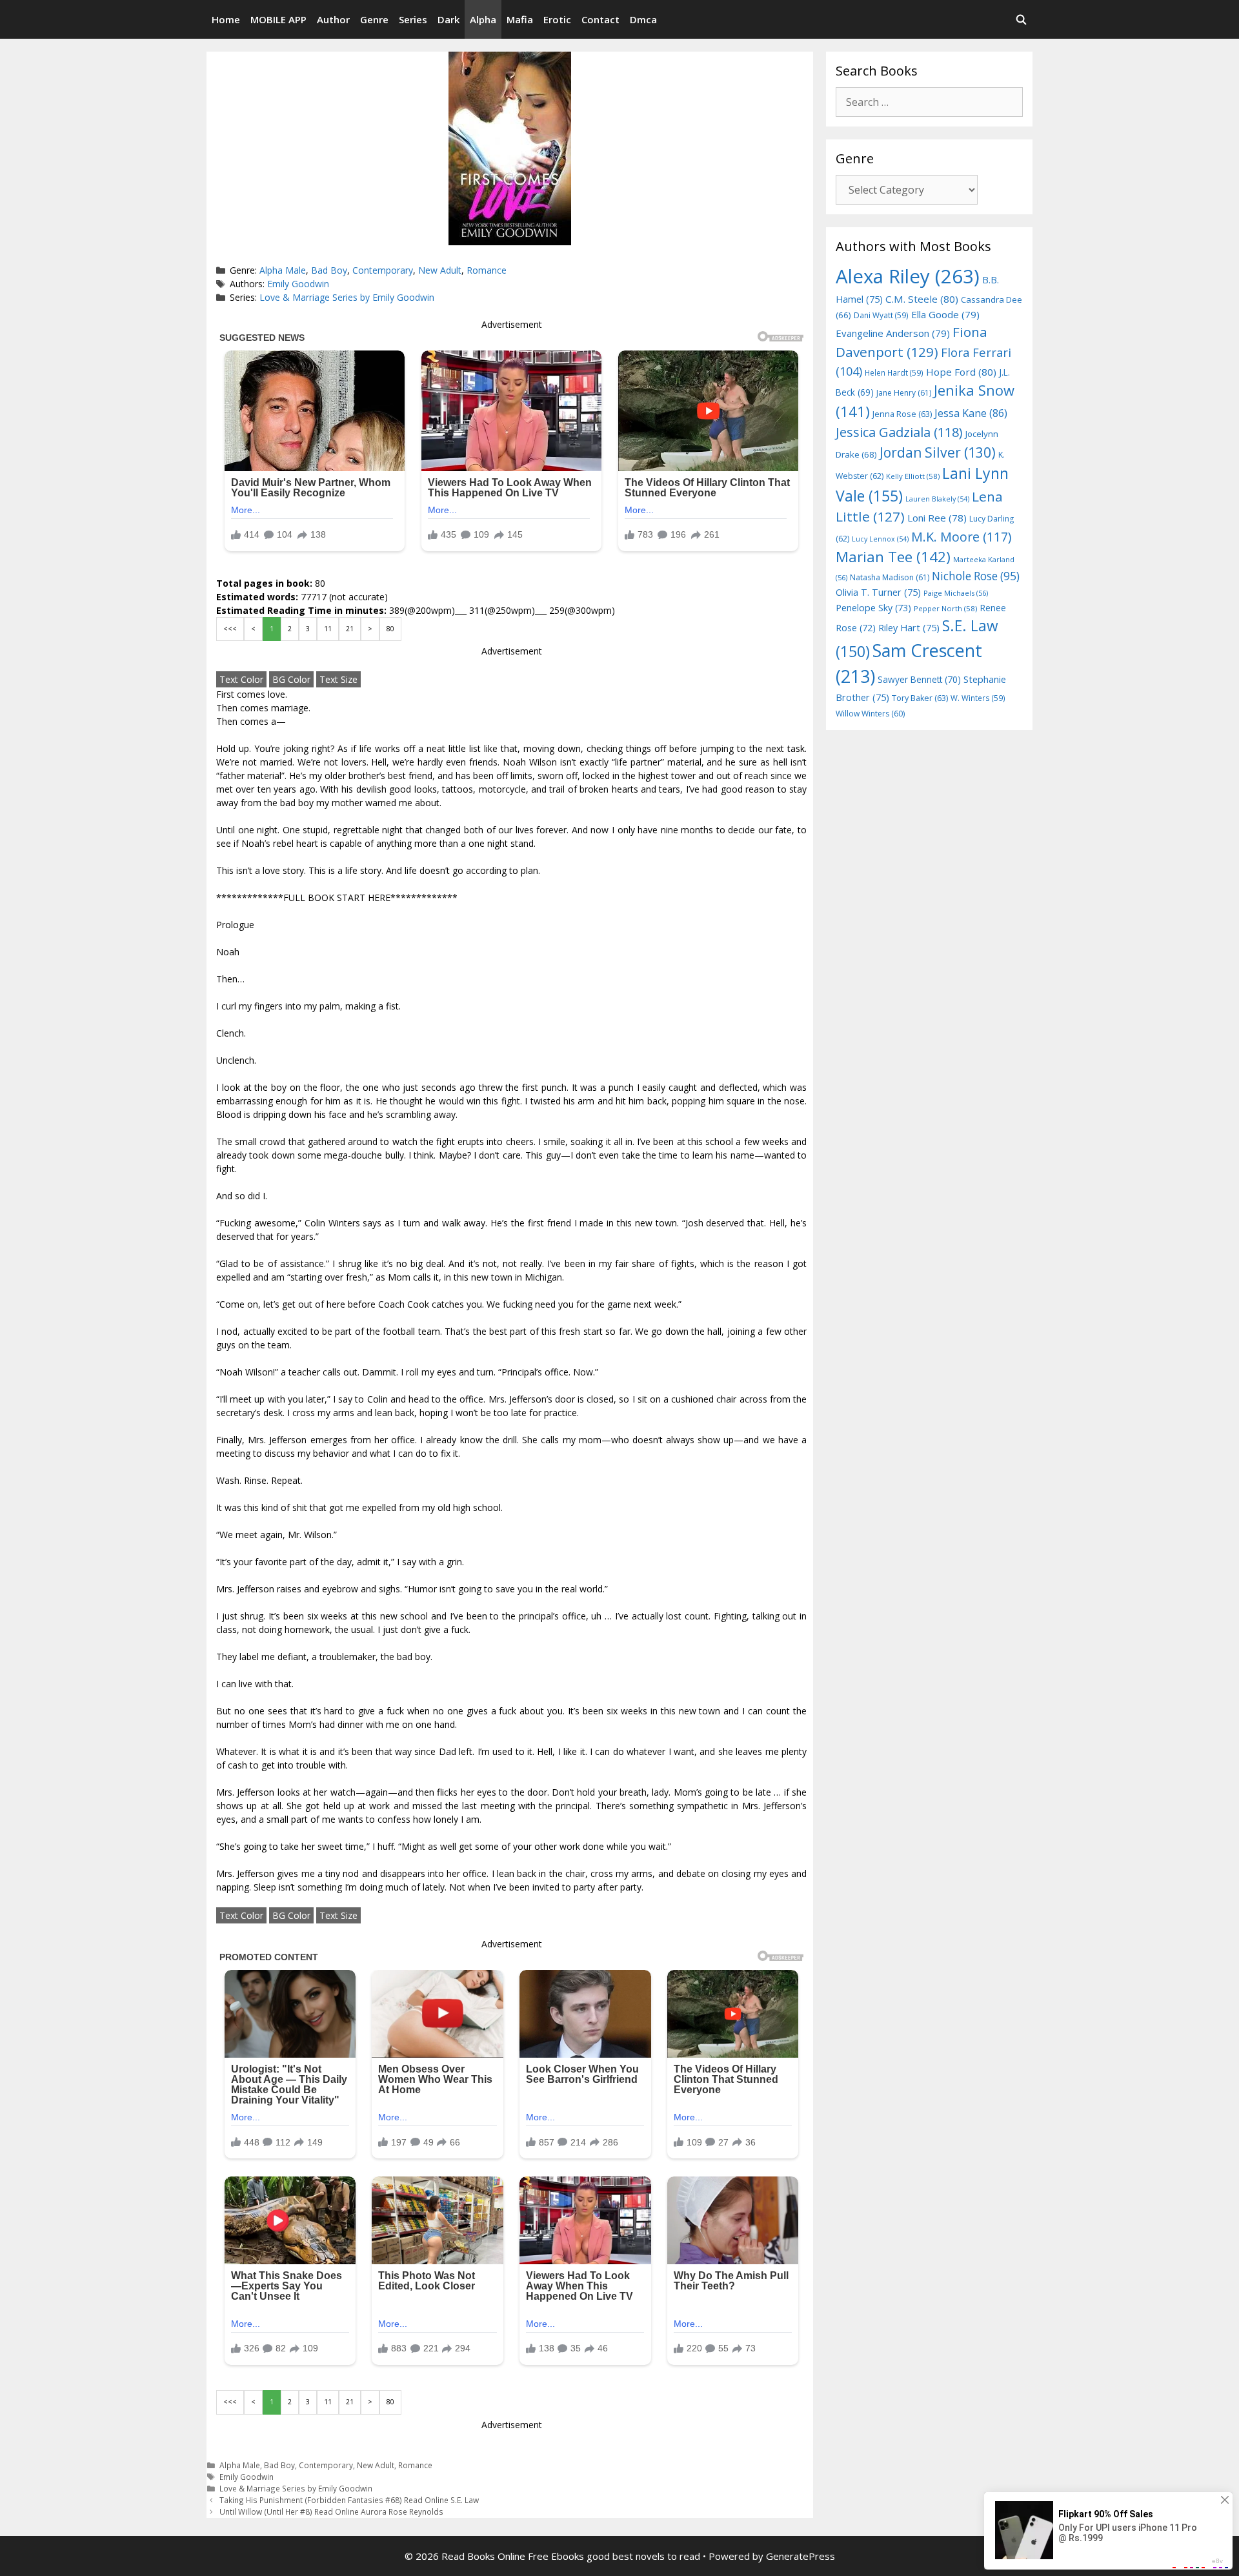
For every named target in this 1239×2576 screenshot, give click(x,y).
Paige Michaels (956, 593)
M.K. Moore (961, 537)
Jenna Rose (902, 414)
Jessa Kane (971, 413)
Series (413, 19)
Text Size (338, 679)
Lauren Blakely (937, 499)
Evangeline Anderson (893, 333)
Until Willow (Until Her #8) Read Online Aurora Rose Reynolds (331, 2511)
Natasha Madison (890, 577)
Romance (487, 270)
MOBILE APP (278, 19)
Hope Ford (961, 372)
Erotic (557, 19)
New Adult (440, 270)
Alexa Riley (908, 276)
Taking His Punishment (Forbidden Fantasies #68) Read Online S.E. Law (349, 2500)
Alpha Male (283, 270)
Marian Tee (893, 557)
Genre (374, 19)
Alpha (483, 19)
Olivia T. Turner (878, 592)
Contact (600, 19)
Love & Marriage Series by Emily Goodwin (347, 297)
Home (226, 19)
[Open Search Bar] (1021, 19)
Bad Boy (329, 270)
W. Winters (978, 698)
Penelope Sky (873, 608)
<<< (230, 629)
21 (350, 629)
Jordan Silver (938, 452)
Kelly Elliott (913, 476)
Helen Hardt (894, 372)
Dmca (643, 19)
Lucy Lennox (880, 539)
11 (328, 629)
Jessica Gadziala (899, 432)
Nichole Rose (976, 576)
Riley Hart (909, 628)
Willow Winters (870, 714)
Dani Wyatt (881, 315)
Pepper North (945, 608)
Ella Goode (945, 314)
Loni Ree (937, 518)
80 (390, 629)
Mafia (520, 19)
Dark (448, 19)
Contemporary (383, 270)
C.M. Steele (922, 299)
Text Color (241, 679)
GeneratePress (801, 2556)
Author (333, 19)
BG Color (291, 679)
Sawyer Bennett (919, 679)
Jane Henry (904, 393)
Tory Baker (920, 698)
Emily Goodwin (298, 284)
